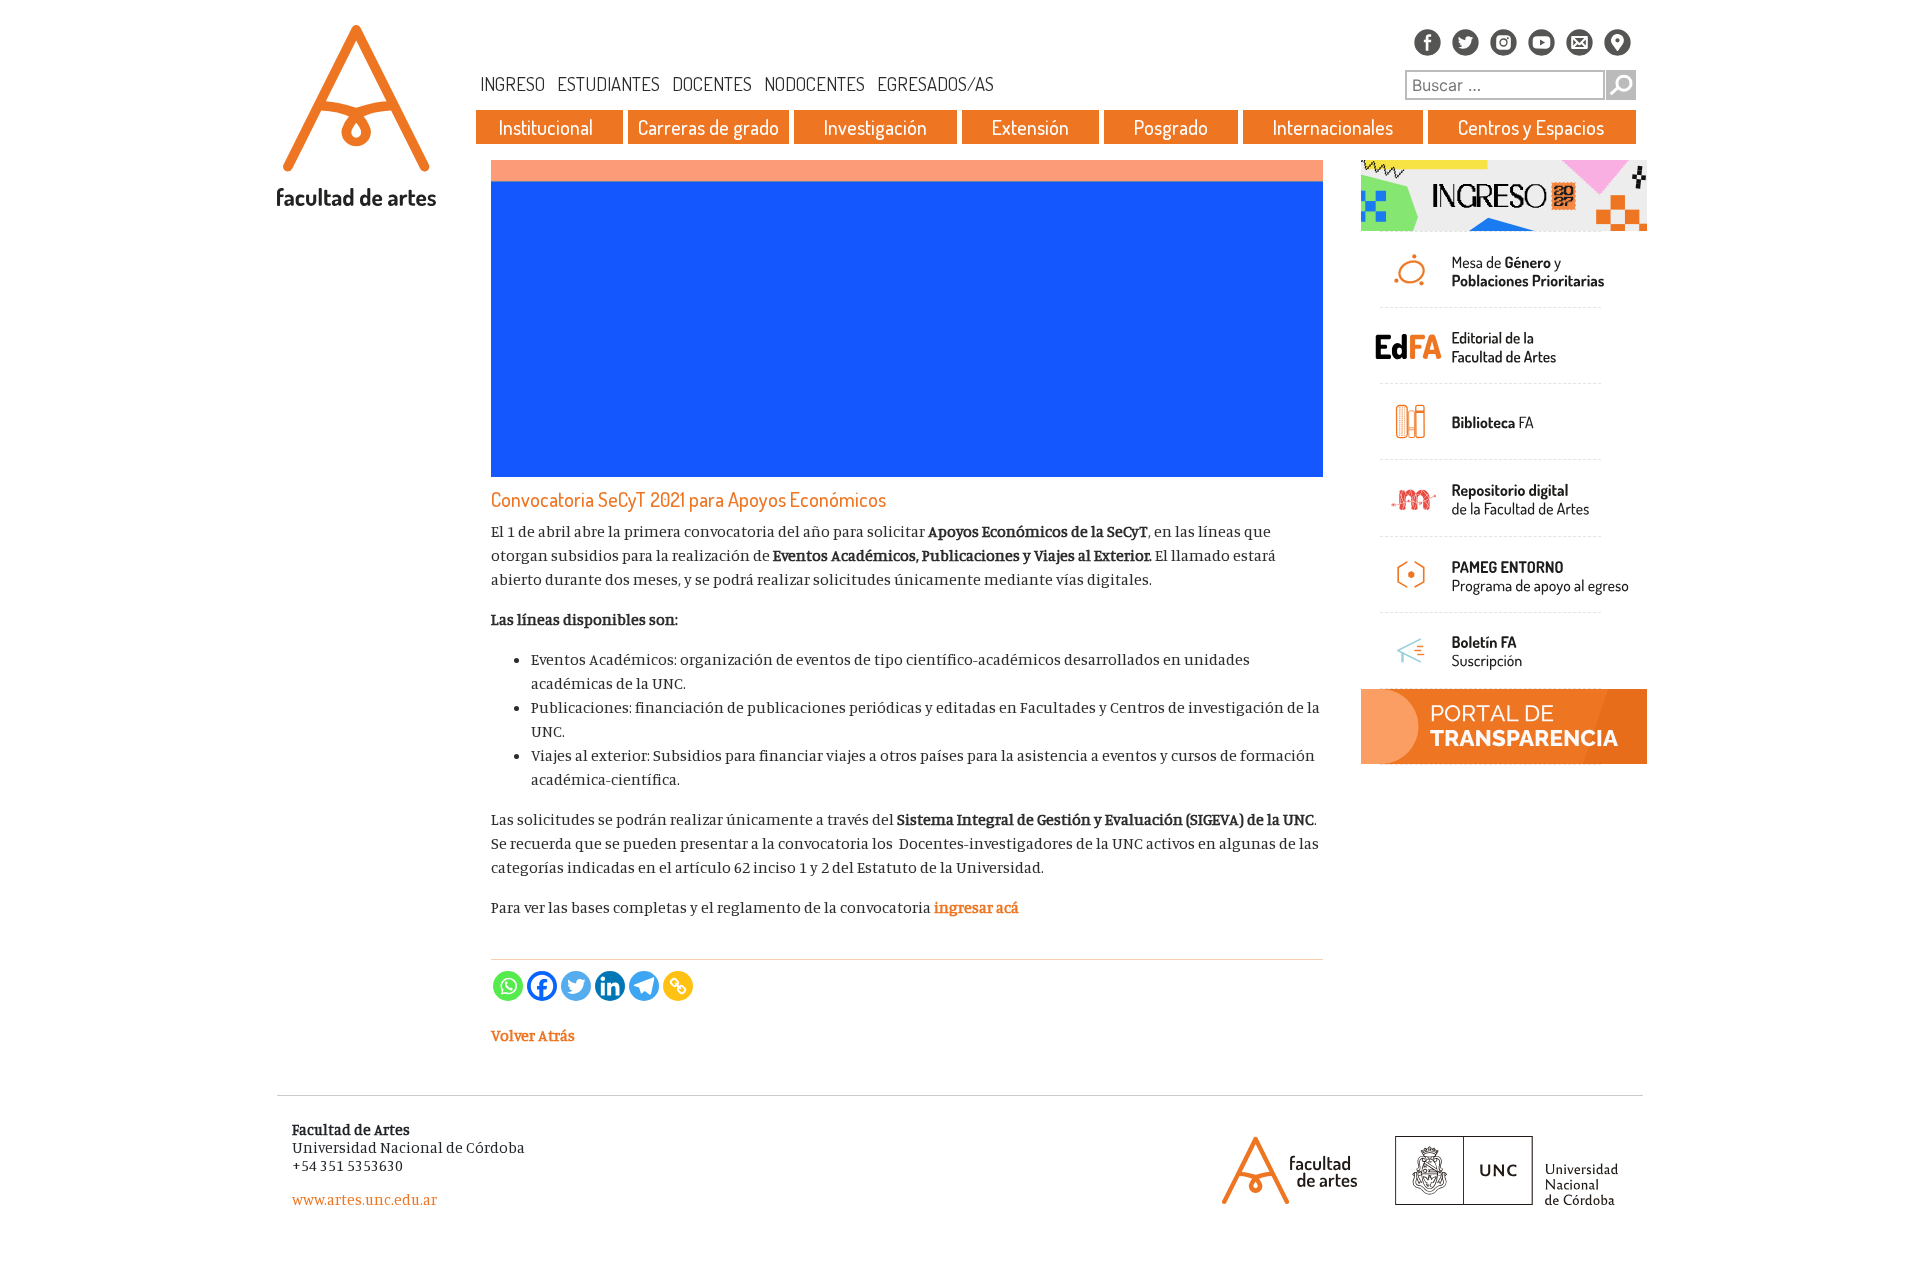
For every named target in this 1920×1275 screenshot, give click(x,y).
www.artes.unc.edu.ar (364, 1199)
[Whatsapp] (508, 986)
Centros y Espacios (1531, 127)
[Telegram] (644, 986)
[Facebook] (542, 986)
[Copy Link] (678, 986)
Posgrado (1171, 127)
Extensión (1030, 127)
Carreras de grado (708, 127)
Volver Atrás (533, 1035)
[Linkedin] (610, 986)
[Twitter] (576, 986)
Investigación (875, 127)
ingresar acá (976, 907)
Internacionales (1333, 127)
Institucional (546, 127)
